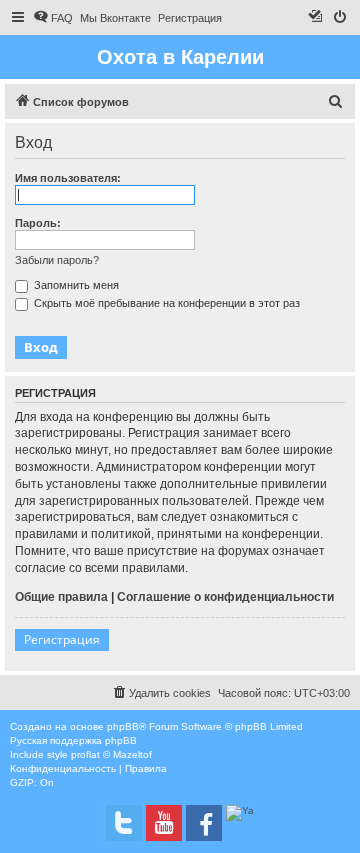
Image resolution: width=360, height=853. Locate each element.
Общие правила (61, 597)
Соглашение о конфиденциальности (225, 597)
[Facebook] (204, 823)
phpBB (123, 726)
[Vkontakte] (124, 823)
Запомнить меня (75, 285)
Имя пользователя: (68, 178)
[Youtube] (164, 823)
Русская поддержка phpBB (73, 740)
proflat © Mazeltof (111, 754)
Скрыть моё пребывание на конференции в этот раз (165, 303)
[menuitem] (53, 18)
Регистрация (62, 639)
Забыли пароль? (57, 260)
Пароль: (38, 223)
